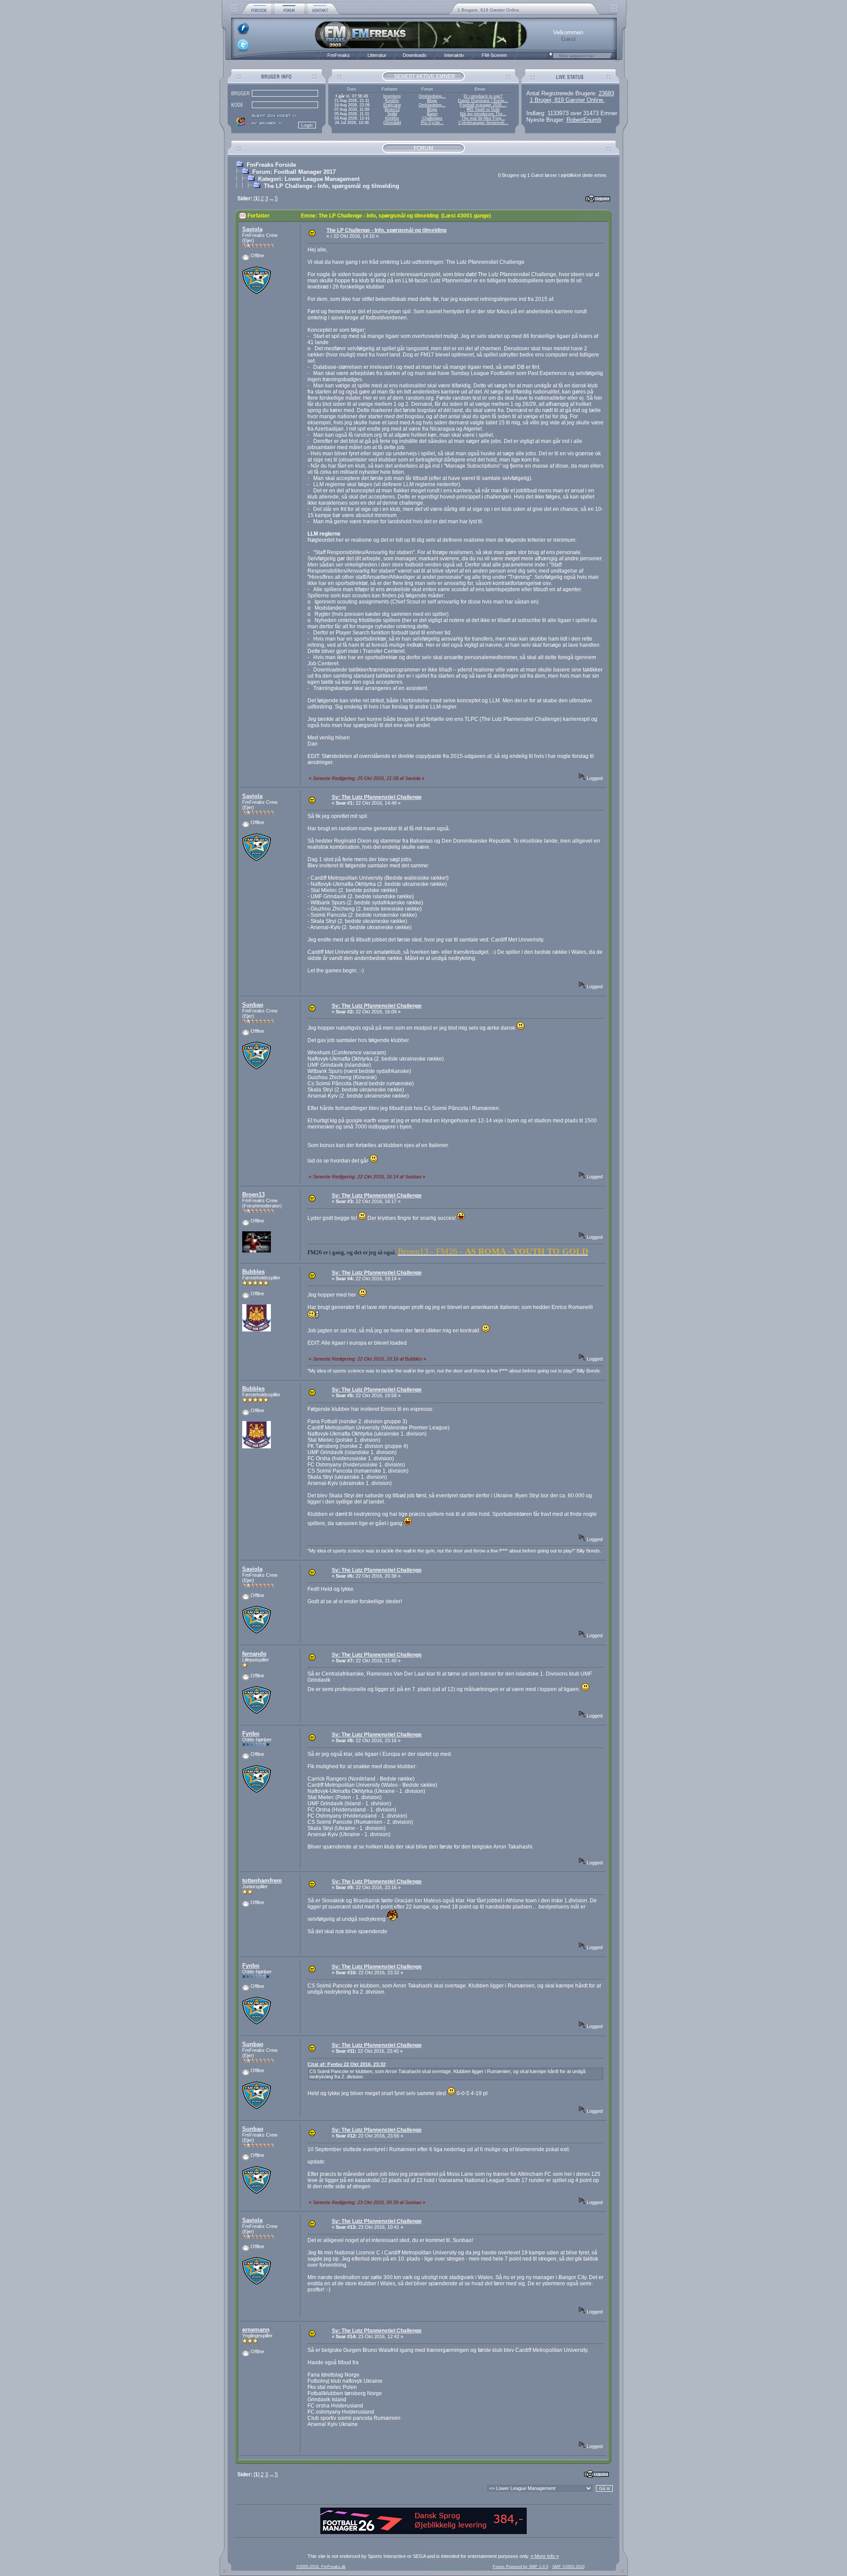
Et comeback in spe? (483, 96)
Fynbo (251, 1734)
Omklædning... (432, 96)
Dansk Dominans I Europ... (483, 101)
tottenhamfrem (262, 1880)
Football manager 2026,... (483, 105)
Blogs (432, 101)
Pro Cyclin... (432, 123)
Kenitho (392, 101)
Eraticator (392, 105)
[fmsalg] (423, 2532)
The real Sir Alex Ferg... (483, 118)
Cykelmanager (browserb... (483, 123)
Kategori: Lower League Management (309, 179)
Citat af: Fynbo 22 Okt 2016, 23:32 (347, 2064)
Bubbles (253, 1272)
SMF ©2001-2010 (568, 2567)
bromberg (392, 96)
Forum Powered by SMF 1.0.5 (521, 2567)
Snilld (392, 114)
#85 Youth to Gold (483, 109)
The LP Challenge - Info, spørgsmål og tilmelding (332, 186)
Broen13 (392, 109)
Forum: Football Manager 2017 (294, 172)
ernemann (256, 2330)
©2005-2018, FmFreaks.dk (321, 2567)
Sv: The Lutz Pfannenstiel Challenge (377, 797)
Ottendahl (392, 123)
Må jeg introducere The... (483, 114)
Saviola (252, 229)
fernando (254, 1654)
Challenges (432, 118)
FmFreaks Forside (271, 165)
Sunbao (253, 1005)
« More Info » (545, 2556)
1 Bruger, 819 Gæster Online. (567, 100)
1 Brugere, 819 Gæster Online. (489, 10)
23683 (606, 93)
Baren (432, 114)
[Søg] (550, 58)
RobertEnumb (584, 120)
